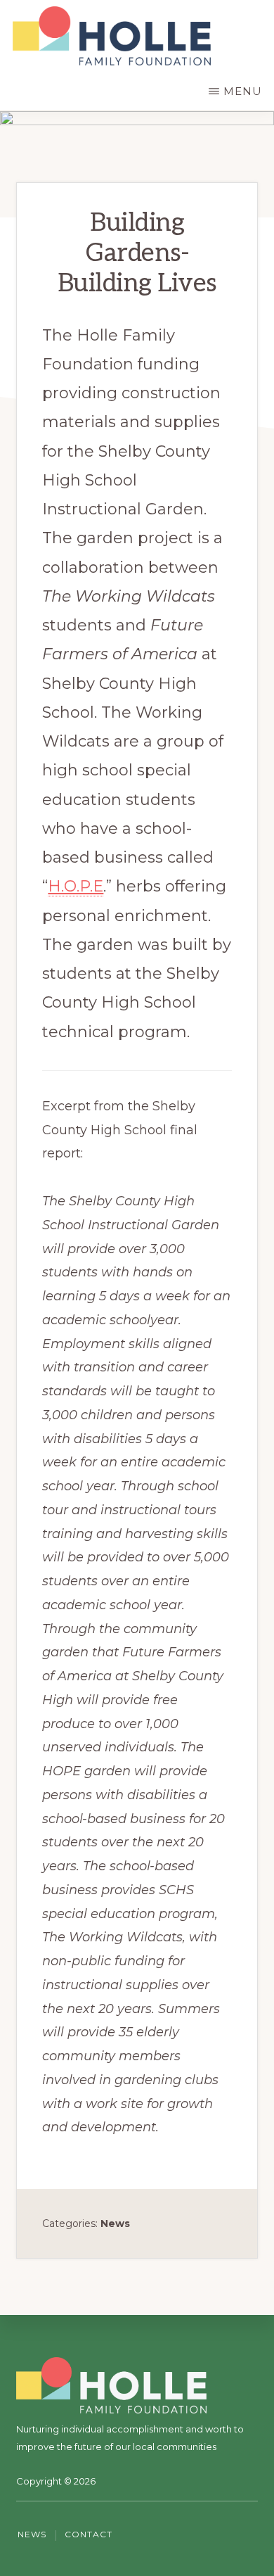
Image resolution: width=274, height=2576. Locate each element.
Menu (243, 91)
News (115, 2223)
